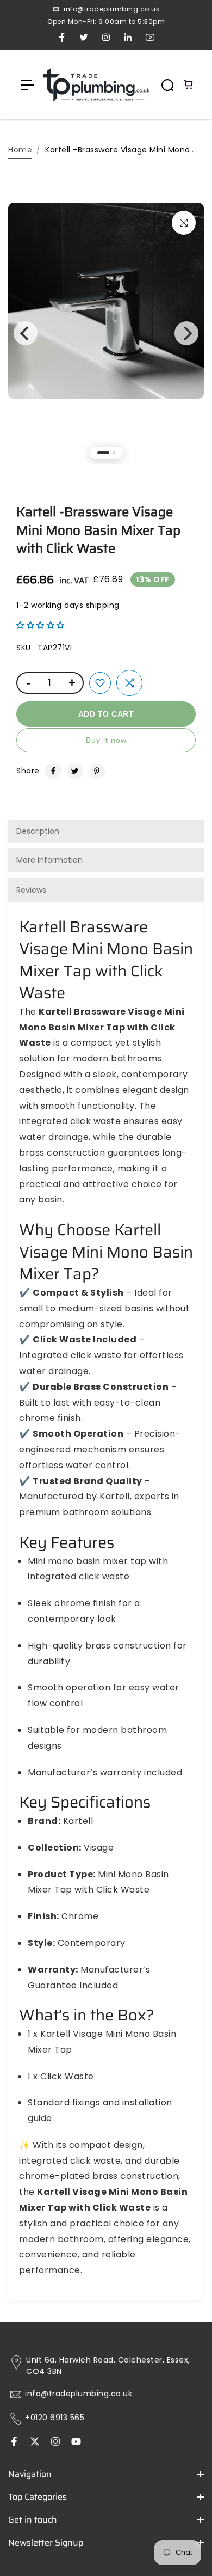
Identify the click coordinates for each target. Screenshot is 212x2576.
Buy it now (106, 740)
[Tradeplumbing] (96, 85)
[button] (40, 625)
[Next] (186, 333)
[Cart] (189, 85)
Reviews (31, 890)
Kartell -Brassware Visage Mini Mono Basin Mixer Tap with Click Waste (98, 530)
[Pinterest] (97, 771)
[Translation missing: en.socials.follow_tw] (35, 2443)
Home (20, 150)
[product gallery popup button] (184, 223)
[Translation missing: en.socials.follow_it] (55, 2443)
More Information (49, 860)
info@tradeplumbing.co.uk (79, 2394)
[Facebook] (53, 771)
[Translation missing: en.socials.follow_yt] (76, 2443)
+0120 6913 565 (55, 2418)
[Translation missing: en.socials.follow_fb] (14, 2443)
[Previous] (26, 333)
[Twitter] (75, 771)
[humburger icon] (27, 85)
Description (38, 831)
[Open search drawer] (167, 85)
